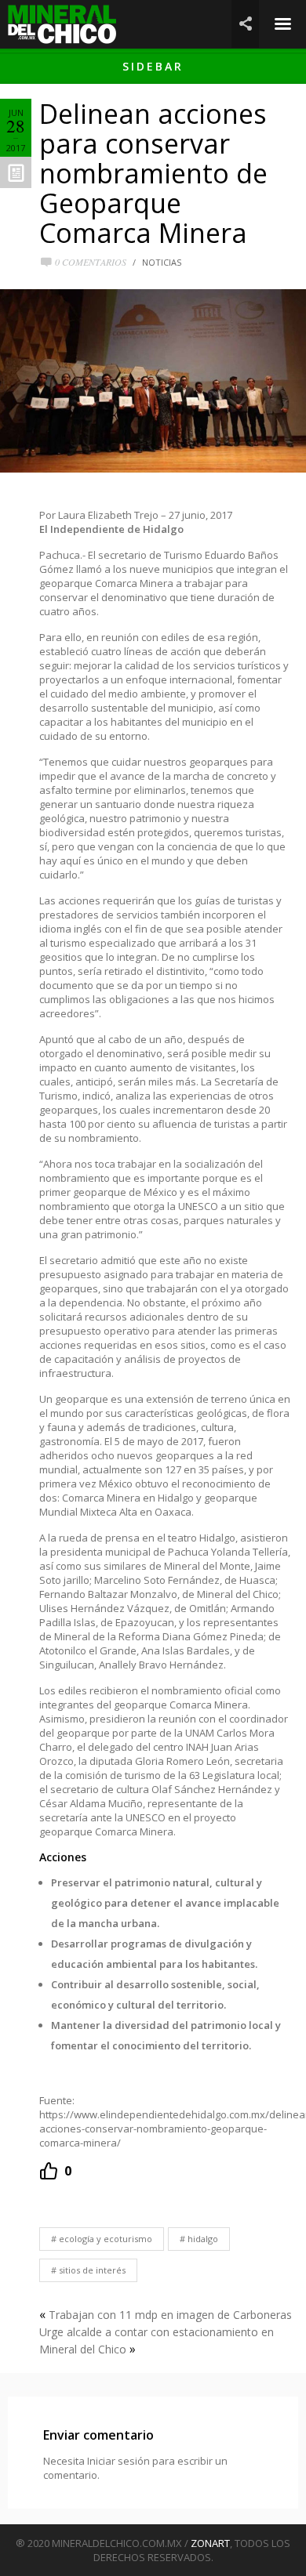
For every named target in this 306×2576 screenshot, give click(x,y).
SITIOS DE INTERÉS (92, 2270)
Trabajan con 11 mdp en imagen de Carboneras (170, 2315)
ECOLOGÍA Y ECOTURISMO (106, 2239)
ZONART (210, 2543)
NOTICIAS (162, 262)
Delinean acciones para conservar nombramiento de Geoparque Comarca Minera (153, 173)
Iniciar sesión (118, 2461)
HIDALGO (203, 2239)
